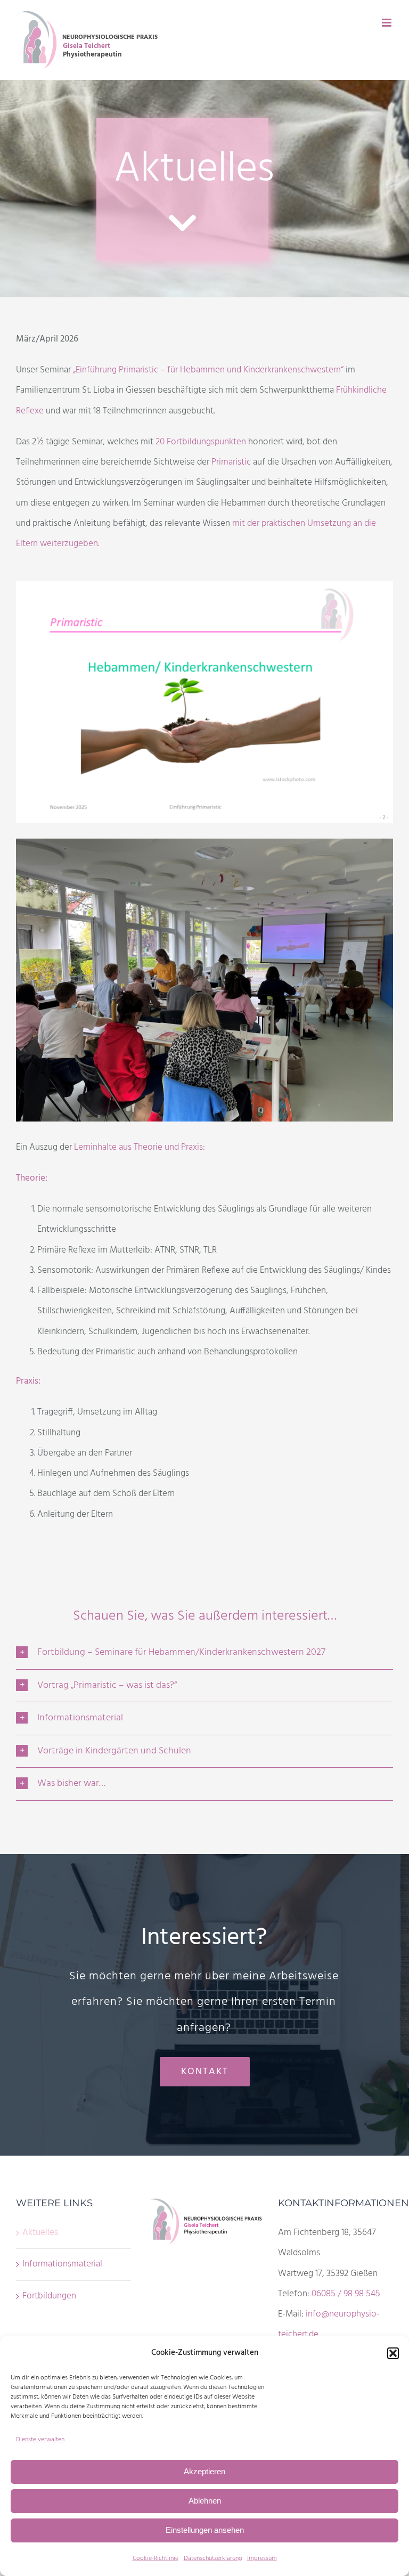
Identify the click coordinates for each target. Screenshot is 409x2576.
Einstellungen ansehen (205, 2530)
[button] (393, 2353)
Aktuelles (40, 2233)
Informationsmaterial (62, 2264)
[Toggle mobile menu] (387, 23)
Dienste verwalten (40, 2440)
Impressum (262, 2558)
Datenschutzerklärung (213, 2558)
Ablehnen (205, 2501)
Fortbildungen (49, 2296)
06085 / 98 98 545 (346, 2294)
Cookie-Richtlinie (156, 2558)
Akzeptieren (204, 2471)
